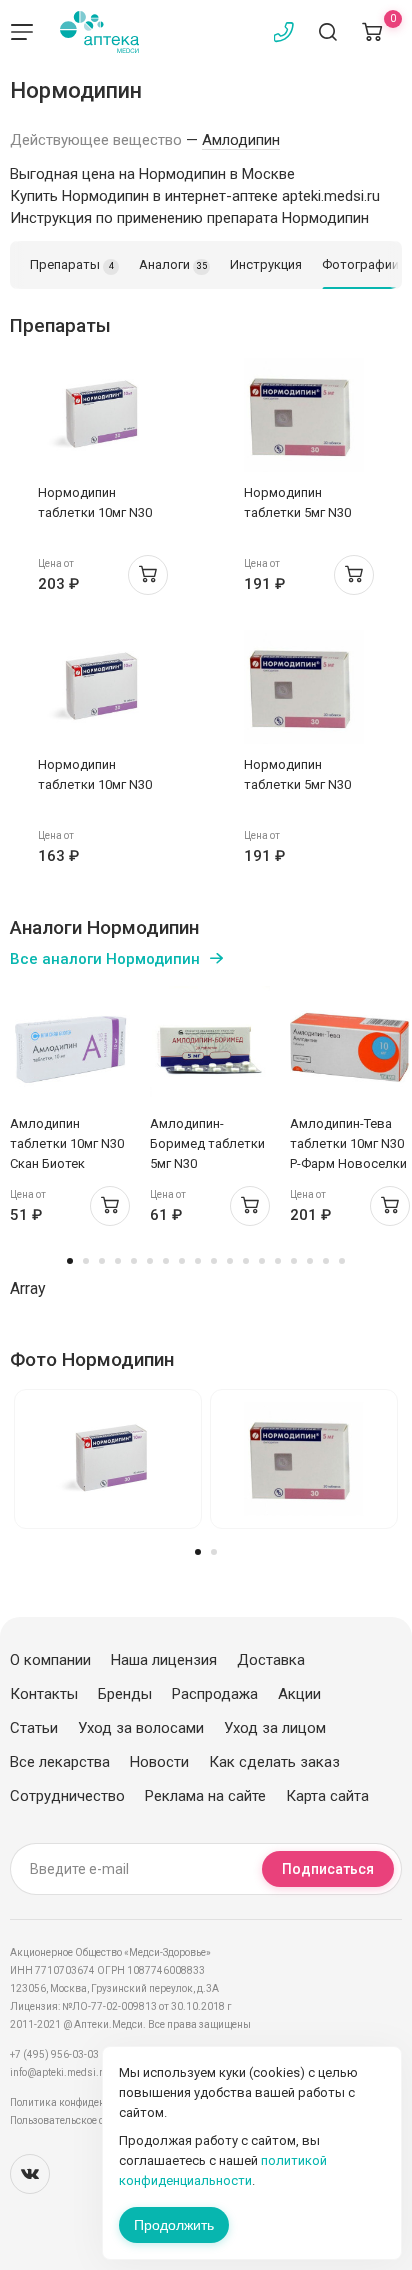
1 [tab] (70, 1261)
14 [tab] (278, 1261)
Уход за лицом (275, 1728)
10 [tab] (214, 1261)
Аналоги (173, 264)
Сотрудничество (67, 1796)
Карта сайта (327, 1796)
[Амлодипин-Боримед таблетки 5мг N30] (210, 1046)
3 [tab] (102, 1261)
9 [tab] (198, 1261)
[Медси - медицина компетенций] (99, 32)
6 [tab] (150, 1261)
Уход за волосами (141, 1728)
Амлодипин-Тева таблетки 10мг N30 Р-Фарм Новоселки (348, 1143)
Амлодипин (241, 140)
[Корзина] (372, 32)
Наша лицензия (164, 1660)
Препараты (72, 264)
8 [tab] (182, 1261)
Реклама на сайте (205, 1796)
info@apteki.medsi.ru (59, 2072)
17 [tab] (326, 1261)
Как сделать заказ (274, 1762)
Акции (299, 1694)
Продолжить (174, 2225)
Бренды (125, 1694)
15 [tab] (294, 1261)
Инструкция (266, 264)
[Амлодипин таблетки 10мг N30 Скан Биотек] (70, 1046)
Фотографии (360, 264)
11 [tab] (230, 1261)
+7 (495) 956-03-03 (54, 2054)
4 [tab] (118, 1261)
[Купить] (148, 575)
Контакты (44, 1694)
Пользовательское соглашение (83, 2120)
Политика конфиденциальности (85, 2102)
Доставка (271, 1660)
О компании (50, 1660)
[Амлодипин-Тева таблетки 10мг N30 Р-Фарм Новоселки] (350, 1046)
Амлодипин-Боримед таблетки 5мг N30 (207, 1143)
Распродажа (215, 1694)
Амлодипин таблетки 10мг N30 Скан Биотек (67, 1143)
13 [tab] (262, 1261)
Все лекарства (60, 1762)
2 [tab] (86, 1261)
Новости (159, 1762)
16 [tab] (310, 1261)
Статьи (34, 1728)
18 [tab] (342, 1261)
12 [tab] (246, 1261)
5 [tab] (134, 1261)
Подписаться (328, 1869)
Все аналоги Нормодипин (105, 959)
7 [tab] (166, 1261)
